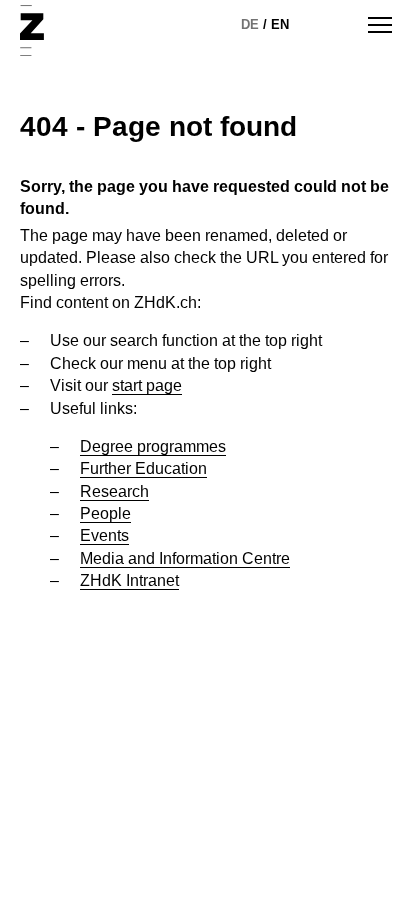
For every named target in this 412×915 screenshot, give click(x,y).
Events (104, 535)
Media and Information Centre (185, 558)
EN (280, 24)
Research (114, 491)
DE (250, 24)
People (105, 513)
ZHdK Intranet (129, 580)
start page (147, 385)
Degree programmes (153, 446)
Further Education (143, 468)
